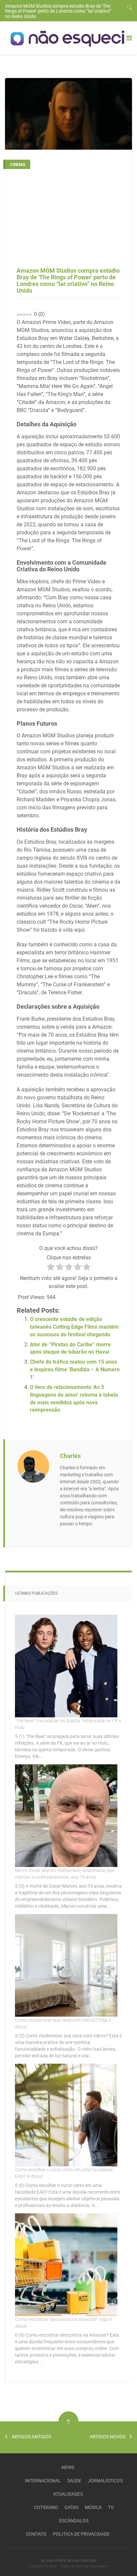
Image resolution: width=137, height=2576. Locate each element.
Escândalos (74, 2521)
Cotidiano (46, 2507)
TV (111, 2507)
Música (93, 2507)
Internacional (43, 2481)
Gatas (71, 2507)
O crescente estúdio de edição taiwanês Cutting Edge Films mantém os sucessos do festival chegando (74, 1327)
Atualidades (68, 2494)
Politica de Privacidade (81, 2534)
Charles (70, 1456)
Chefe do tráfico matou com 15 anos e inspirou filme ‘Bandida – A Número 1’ (75, 1369)
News (68, 2467)
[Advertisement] (68, 221)
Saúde (74, 2481)
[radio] (51, 1268)
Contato (36, 2534)
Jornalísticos (105, 2481)
